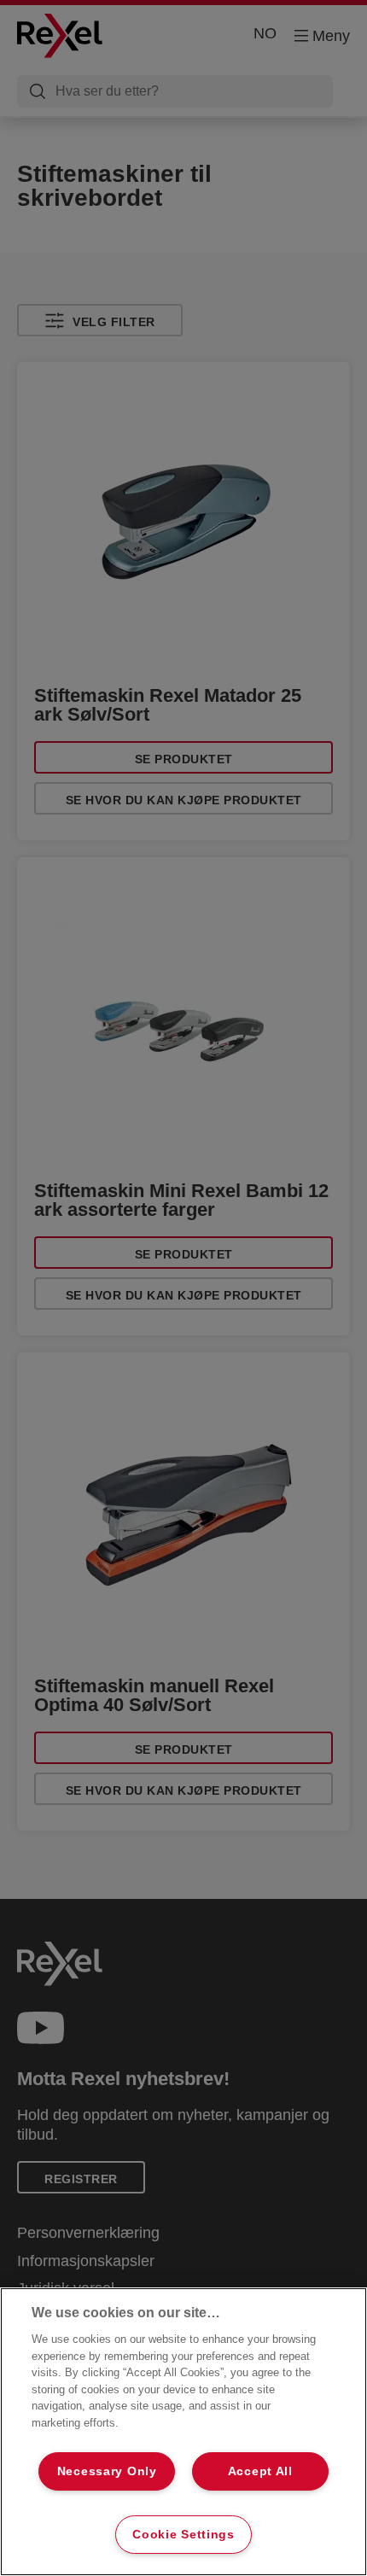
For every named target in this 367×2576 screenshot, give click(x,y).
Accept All (260, 2471)
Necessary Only (107, 2471)
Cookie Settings (183, 2534)
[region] (183, 2432)
